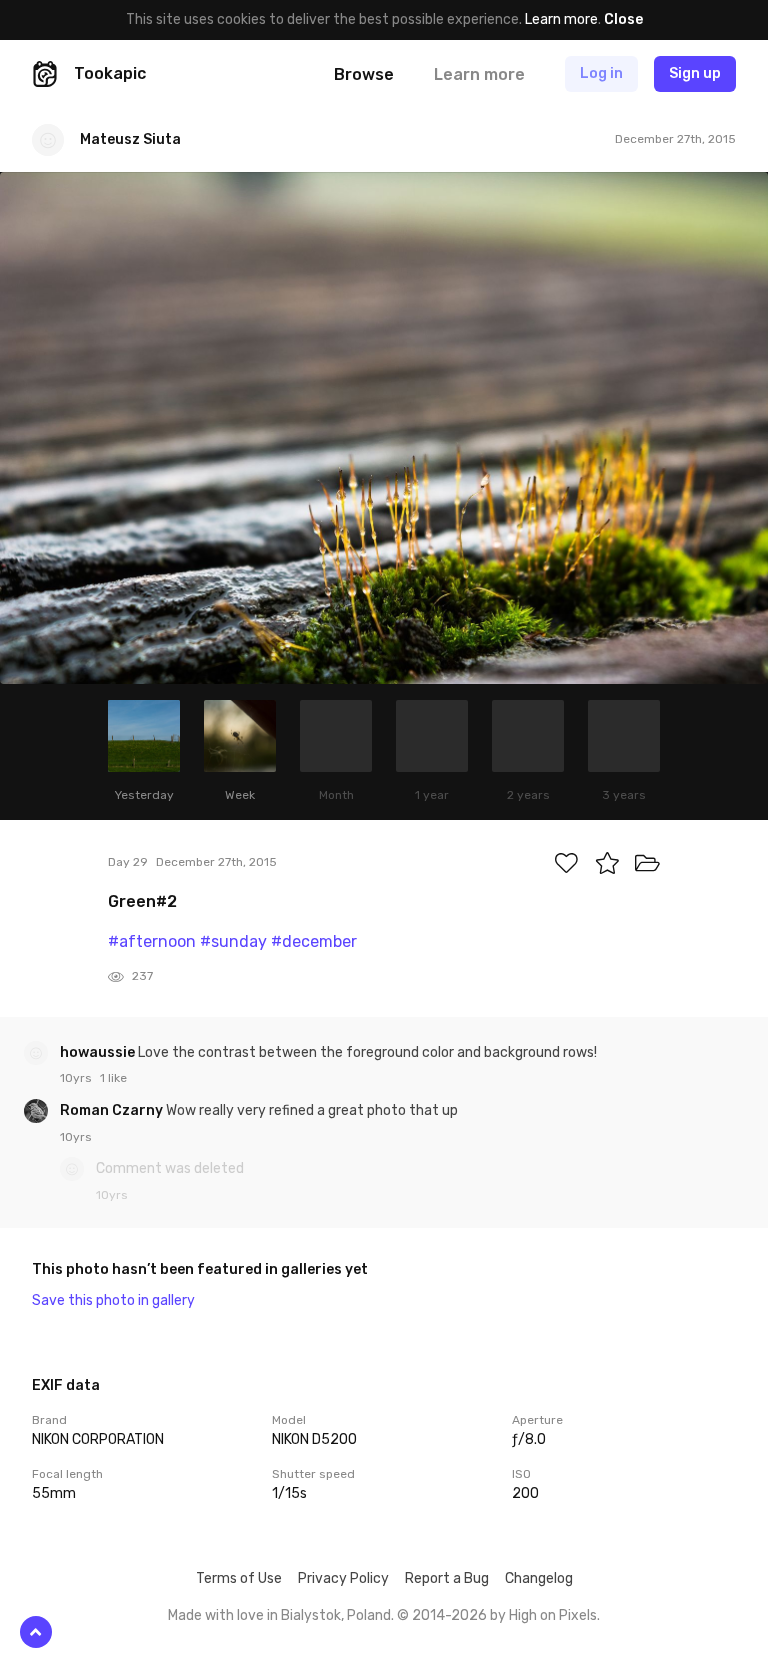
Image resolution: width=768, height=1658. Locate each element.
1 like (113, 1078)
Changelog (539, 1578)
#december (314, 941)
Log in (601, 73)
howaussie (99, 1052)
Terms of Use (239, 1578)
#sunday (233, 941)
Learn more (561, 19)
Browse (364, 74)
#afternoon (152, 941)
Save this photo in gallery (113, 1300)
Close (623, 19)
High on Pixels (553, 1615)
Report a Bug (447, 1578)
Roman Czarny (113, 1110)
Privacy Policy (343, 1578)
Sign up (695, 73)
